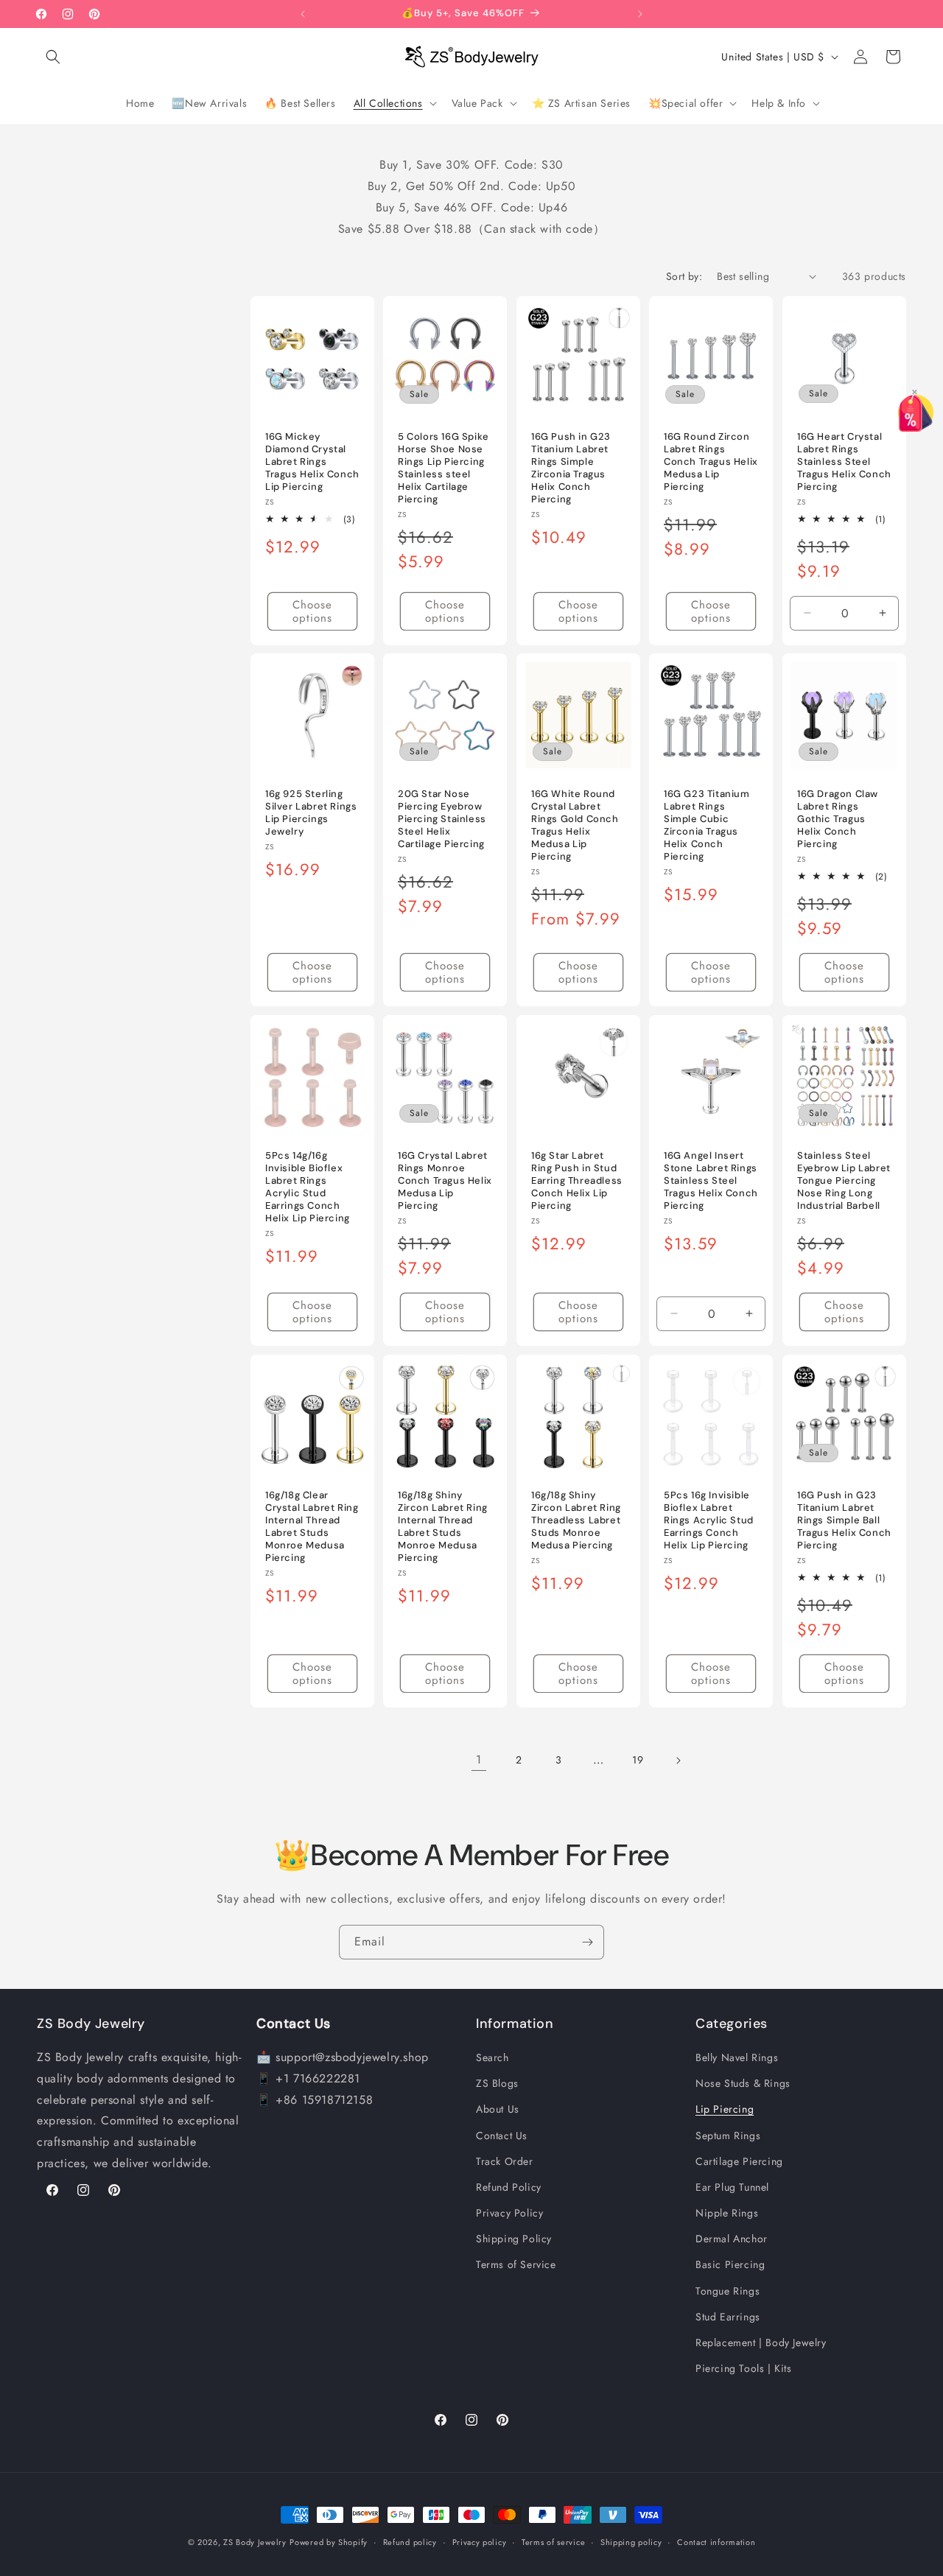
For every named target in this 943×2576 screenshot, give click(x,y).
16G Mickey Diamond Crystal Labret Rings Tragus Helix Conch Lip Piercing (312, 462)
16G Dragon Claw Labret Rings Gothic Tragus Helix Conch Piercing (838, 820)
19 (638, 1760)
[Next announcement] (640, 14)
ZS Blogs (497, 2083)
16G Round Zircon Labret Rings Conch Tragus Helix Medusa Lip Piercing (711, 462)
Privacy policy (480, 2541)
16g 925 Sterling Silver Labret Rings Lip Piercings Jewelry (311, 814)
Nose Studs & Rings (743, 2083)
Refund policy (410, 2541)
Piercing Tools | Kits (744, 2368)
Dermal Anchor (732, 2239)
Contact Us (502, 2135)
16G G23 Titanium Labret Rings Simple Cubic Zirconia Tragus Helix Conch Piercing (707, 826)
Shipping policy (631, 2541)
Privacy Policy (509, 2213)
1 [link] (479, 1759)
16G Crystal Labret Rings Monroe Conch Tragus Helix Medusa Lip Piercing (445, 1181)
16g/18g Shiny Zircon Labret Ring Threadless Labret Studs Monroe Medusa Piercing (576, 1520)
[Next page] (678, 1761)
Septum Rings (728, 2135)
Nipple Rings (727, 2213)
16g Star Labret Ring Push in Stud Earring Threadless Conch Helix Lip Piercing (577, 1181)
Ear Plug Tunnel (732, 2187)
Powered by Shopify (329, 2542)
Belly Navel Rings (737, 2057)
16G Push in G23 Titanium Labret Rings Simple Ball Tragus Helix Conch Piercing (844, 1520)
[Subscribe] (587, 1942)
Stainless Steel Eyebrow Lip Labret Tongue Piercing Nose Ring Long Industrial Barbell (844, 1181)
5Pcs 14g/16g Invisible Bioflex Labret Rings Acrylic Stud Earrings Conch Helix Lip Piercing (308, 1187)
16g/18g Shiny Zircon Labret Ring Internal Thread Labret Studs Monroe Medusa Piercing (443, 1526)
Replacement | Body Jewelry (761, 2342)
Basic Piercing (730, 2265)
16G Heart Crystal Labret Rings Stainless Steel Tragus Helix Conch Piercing (844, 462)
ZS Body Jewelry (255, 2542)
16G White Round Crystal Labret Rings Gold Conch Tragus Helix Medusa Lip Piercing (575, 826)
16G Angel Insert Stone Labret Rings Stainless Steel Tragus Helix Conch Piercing (711, 1181)
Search (492, 2057)
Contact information (716, 2541)
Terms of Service (516, 2265)
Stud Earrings (728, 2317)
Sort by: (684, 276)
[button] (53, 57)
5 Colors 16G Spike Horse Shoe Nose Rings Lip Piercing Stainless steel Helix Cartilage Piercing (444, 468)
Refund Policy (509, 2187)
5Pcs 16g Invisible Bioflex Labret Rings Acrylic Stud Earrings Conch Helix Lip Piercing (709, 1520)
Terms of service (553, 2541)
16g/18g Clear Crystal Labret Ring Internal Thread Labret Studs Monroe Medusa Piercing (312, 1526)
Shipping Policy (514, 2239)
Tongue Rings (728, 2291)
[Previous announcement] (303, 14)
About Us (498, 2110)
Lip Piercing (725, 2110)
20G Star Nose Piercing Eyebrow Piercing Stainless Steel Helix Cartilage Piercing (442, 820)
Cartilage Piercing (739, 2161)
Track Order (505, 2161)
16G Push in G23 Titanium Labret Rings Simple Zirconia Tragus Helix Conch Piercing (571, 468)
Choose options (312, 611)
